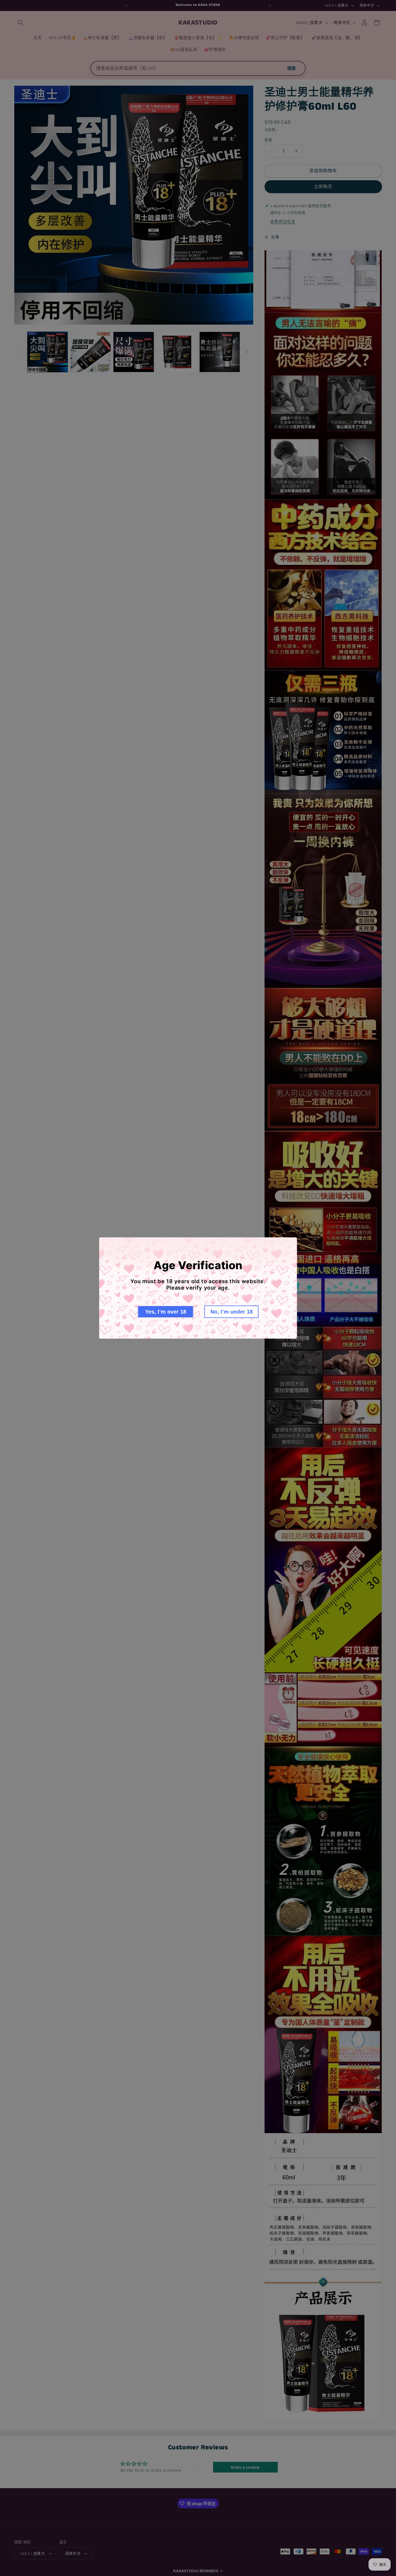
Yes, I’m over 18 (166, 1312)
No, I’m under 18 (232, 1312)
